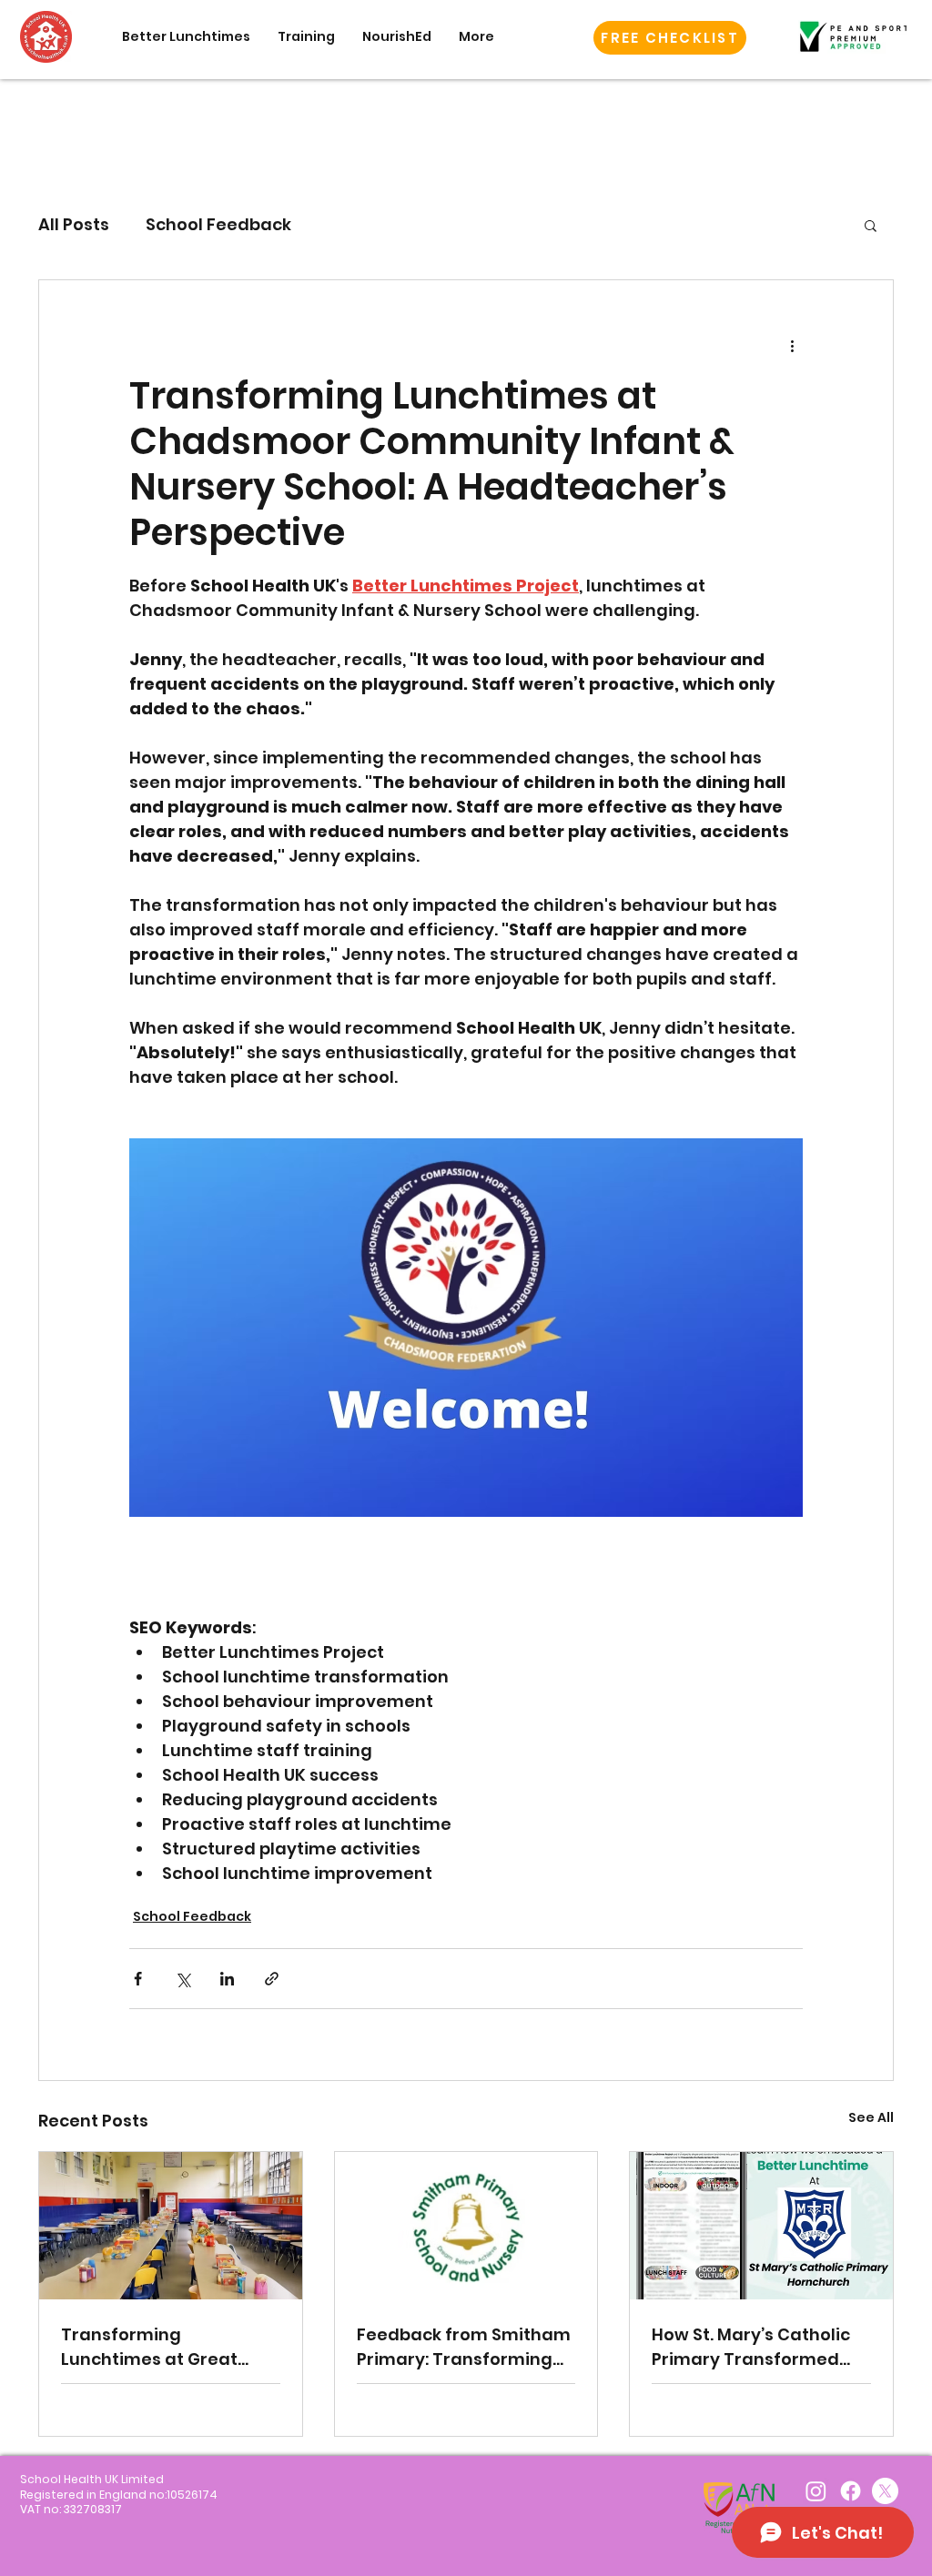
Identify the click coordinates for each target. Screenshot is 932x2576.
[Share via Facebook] (138, 1979)
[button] (670, 38)
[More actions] (792, 346)
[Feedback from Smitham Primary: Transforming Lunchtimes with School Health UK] (466, 2226)
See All (871, 2117)
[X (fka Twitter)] (885, 2491)
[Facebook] (851, 2491)
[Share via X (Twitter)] (182, 1979)
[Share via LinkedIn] (227, 1979)
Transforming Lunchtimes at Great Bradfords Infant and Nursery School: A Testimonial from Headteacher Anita (152, 2347)
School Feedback (218, 224)
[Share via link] (272, 1979)
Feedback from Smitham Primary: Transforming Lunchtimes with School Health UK (464, 2347)
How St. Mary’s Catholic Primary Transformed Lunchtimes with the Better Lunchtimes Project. (751, 2347)
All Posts (74, 224)
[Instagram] (816, 2491)
